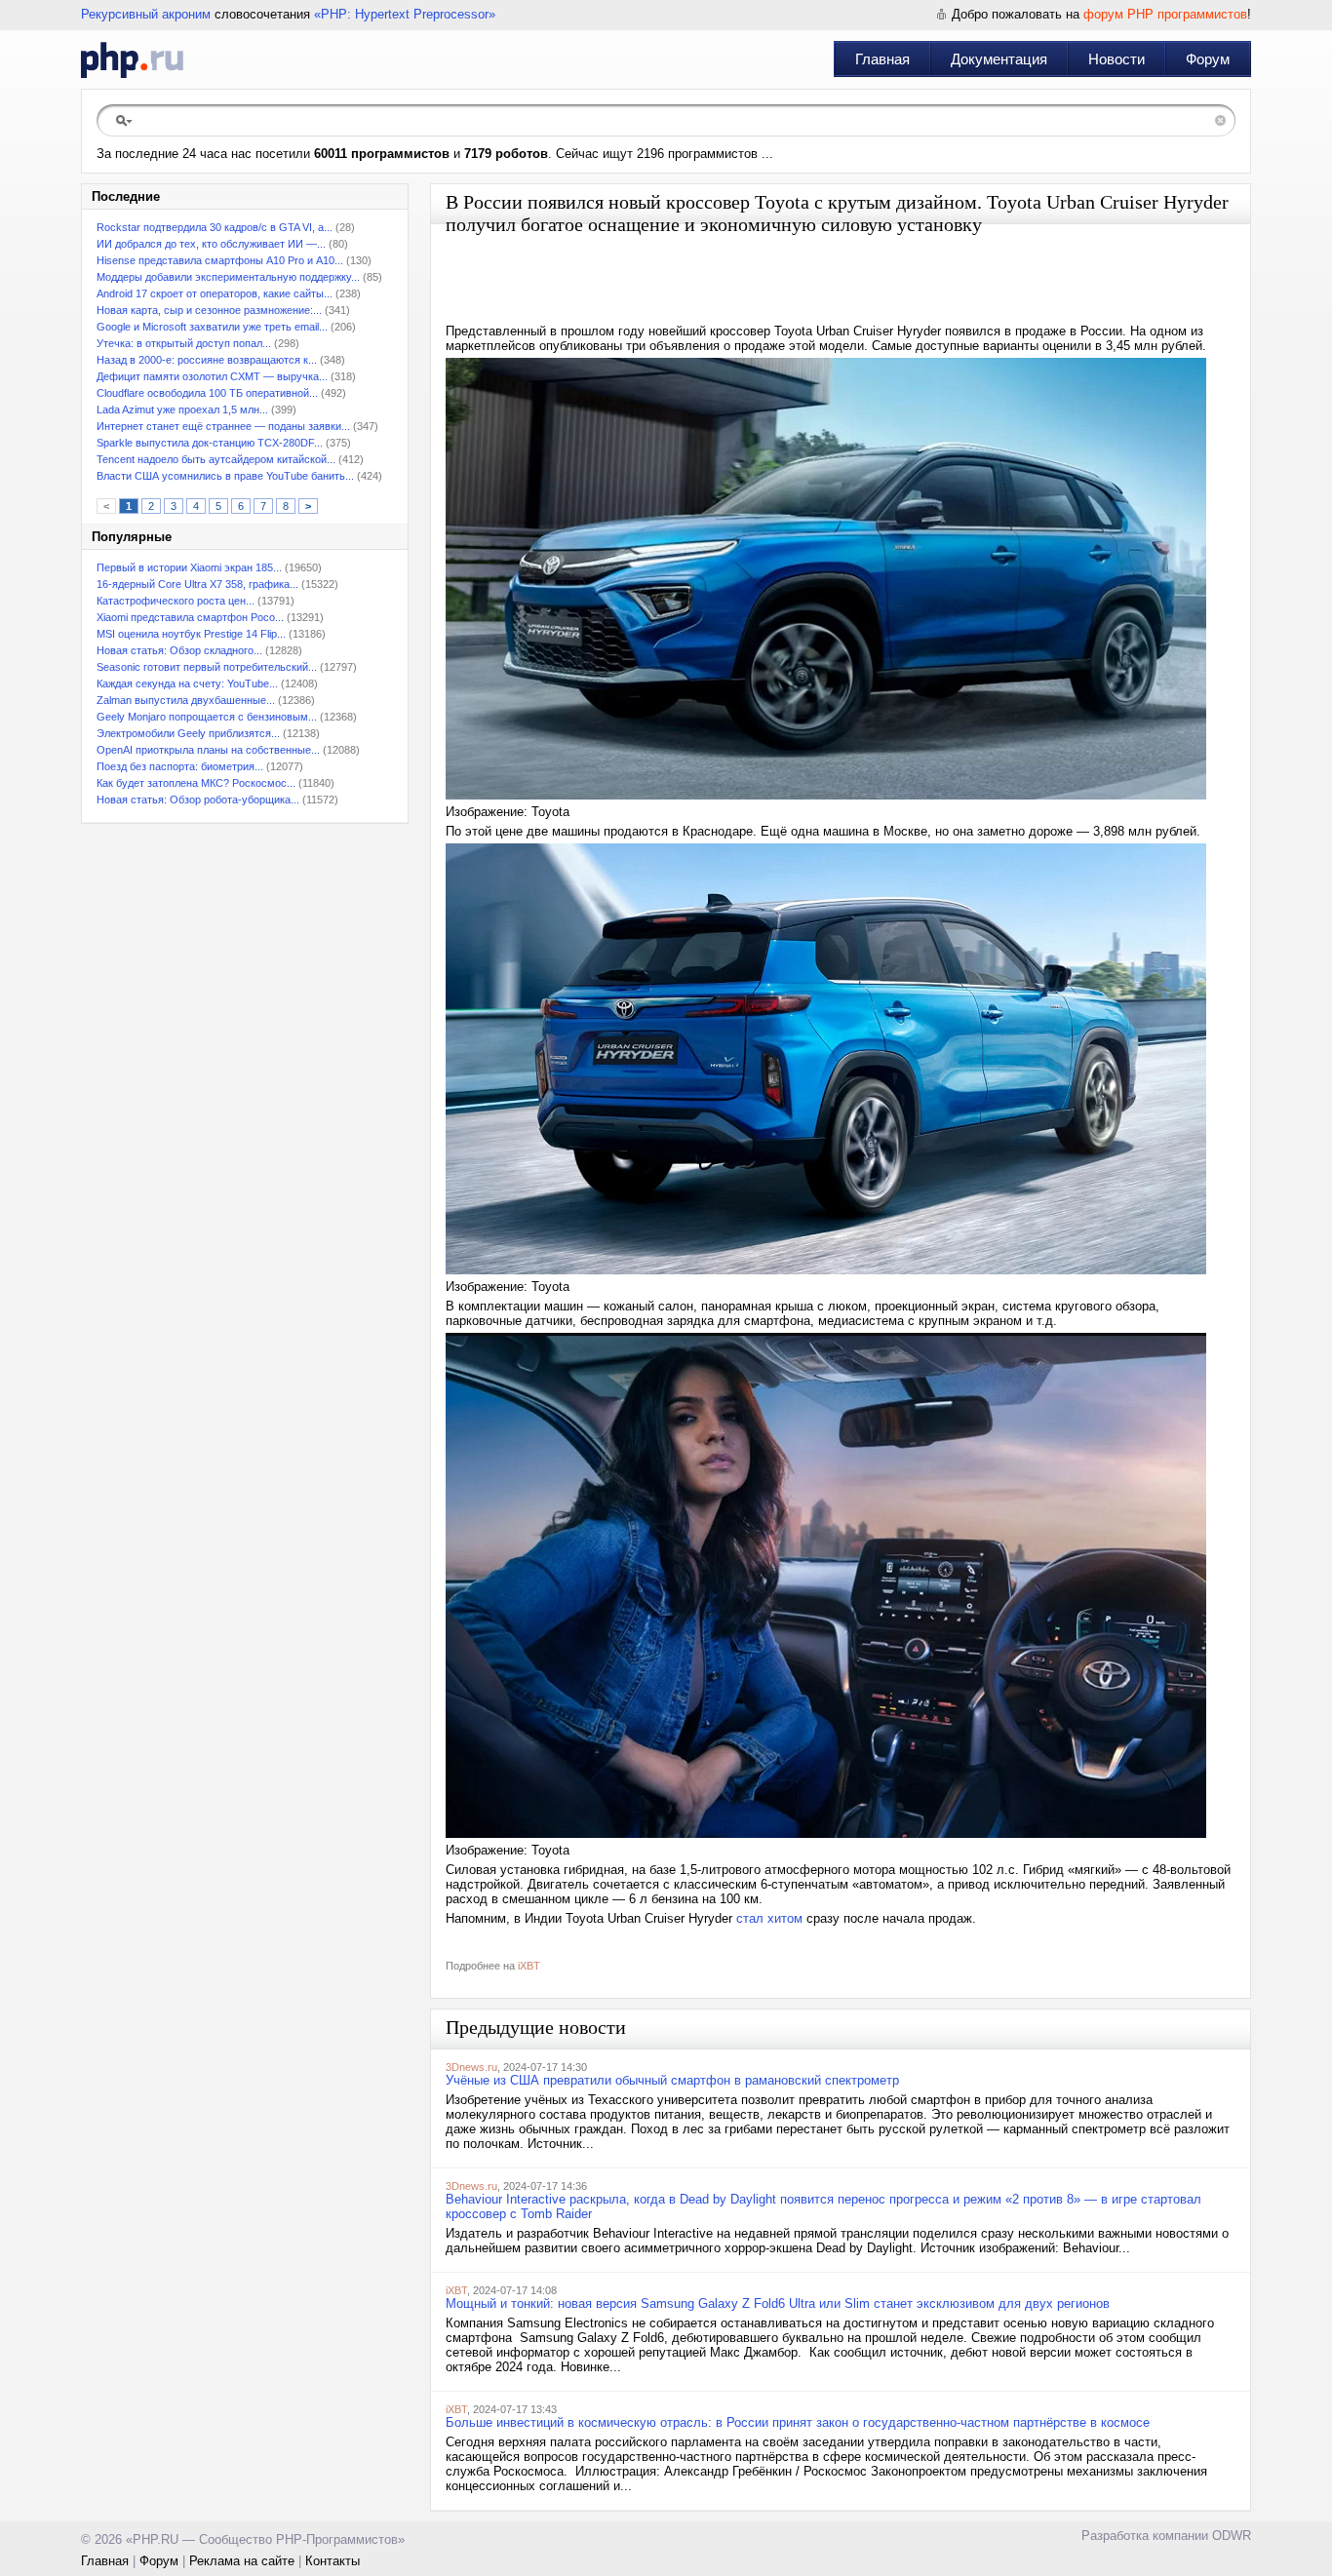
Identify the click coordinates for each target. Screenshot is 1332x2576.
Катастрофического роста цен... (176, 601)
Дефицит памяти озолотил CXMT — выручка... (212, 376)
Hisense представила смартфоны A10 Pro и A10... (220, 260)
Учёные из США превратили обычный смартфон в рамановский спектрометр (672, 2080)
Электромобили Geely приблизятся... (188, 733)
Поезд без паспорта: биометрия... (180, 766)
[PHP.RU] (132, 59)
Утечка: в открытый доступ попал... (184, 343)
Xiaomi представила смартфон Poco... (190, 617)
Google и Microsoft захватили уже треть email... (212, 327)
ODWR (1232, 2536)
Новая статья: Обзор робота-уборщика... (198, 800)
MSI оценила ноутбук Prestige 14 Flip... (191, 634)
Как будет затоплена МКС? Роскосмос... (196, 783)
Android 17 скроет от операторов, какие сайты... (215, 293)
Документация (999, 59)
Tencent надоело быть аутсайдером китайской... (216, 459)
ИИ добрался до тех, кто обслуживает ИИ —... (211, 244)
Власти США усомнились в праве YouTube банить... (225, 476)
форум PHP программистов (1165, 14)
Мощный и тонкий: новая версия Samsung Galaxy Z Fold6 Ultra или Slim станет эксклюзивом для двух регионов (778, 2303)
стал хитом (769, 1918)
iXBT (529, 1966)
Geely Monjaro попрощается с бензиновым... (207, 717)
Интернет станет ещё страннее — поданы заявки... (223, 426)
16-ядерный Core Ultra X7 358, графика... (197, 584)
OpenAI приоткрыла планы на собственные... (208, 750)
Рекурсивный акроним (146, 14)
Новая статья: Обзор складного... (179, 650)
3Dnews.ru (471, 2067)
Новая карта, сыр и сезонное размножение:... (209, 310)
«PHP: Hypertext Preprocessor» (405, 14)
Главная (882, 59)
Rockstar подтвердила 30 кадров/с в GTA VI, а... (215, 227)
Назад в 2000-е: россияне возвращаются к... (207, 360)
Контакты (333, 2561)
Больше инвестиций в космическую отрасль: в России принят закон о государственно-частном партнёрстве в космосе (798, 2422)
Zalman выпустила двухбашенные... (186, 700)
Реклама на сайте (242, 2561)
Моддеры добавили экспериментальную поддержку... (228, 277)
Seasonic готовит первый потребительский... (207, 667)
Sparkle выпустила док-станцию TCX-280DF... (210, 443)
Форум (1208, 59)
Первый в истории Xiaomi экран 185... (189, 567)
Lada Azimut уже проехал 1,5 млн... (182, 410)
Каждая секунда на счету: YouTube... (187, 683)
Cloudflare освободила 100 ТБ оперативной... (207, 393)
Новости (1117, 59)
